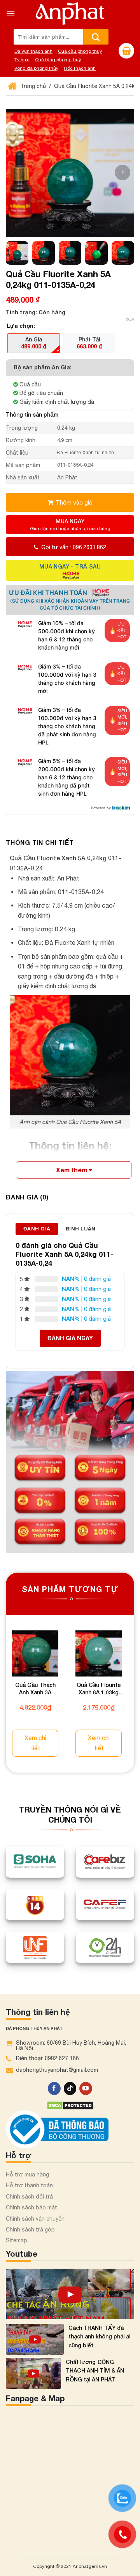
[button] (122, 172)
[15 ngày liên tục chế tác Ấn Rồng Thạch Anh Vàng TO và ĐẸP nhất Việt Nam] (70, 2288)
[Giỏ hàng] (126, 51)
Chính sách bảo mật (31, 2202)
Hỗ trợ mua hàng (27, 2168)
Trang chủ (32, 86)
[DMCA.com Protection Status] (70, 2099)
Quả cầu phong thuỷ (80, 51)
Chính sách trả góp (30, 2223)
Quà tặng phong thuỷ (58, 60)
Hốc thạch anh (80, 68)
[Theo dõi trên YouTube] (86, 2082)
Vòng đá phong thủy (36, 68)
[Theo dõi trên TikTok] (70, 2082)
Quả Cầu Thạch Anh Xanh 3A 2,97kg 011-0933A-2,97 (37, 1693)
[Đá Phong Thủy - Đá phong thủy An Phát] (70, 14)
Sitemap (17, 2235)
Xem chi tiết (37, 1742)
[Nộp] (96, 37)
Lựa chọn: (21, 326)
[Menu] (10, 13)
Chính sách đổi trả (29, 2190)
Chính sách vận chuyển (35, 2212)
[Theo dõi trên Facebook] (54, 2082)
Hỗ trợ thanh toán (29, 2180)
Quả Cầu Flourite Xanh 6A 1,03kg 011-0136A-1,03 (103, 1693)
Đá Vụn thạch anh (33, 51)
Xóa (130, 319)
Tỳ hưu (22, 60)
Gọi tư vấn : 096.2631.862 (74, 547)
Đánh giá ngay (70, 1338)
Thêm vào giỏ (74, 502)
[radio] (34, 343)
